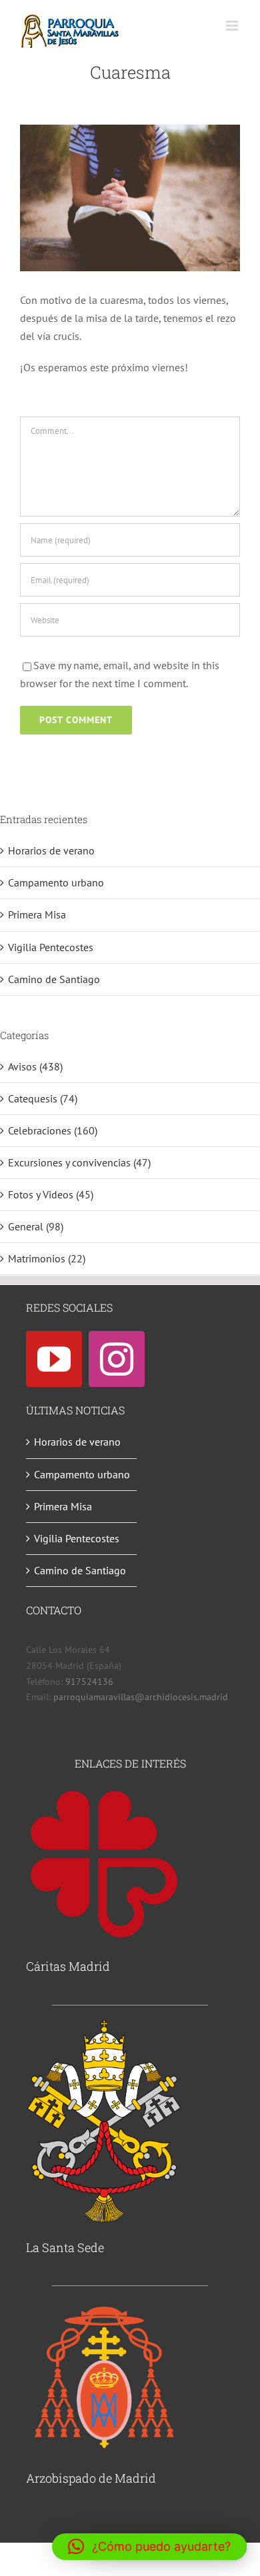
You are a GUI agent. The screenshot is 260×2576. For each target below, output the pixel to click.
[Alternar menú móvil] (233, 26)
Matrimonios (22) (47, 1258)
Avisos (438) (35, 1066)
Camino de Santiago (54, 979)
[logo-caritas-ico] (104, 1792)
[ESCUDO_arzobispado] (104, 2305)
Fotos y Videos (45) (51, 1194)
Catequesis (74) (43, 1098)
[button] (149, 2547)
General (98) (36, 1226)
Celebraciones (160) (53, 1130)
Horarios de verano (51, 850)
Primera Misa (37, 914)
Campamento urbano (56, 882)
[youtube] (54, 1359)
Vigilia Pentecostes (51, 947)
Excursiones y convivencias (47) (79, 1162)
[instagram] (117, 1359)
